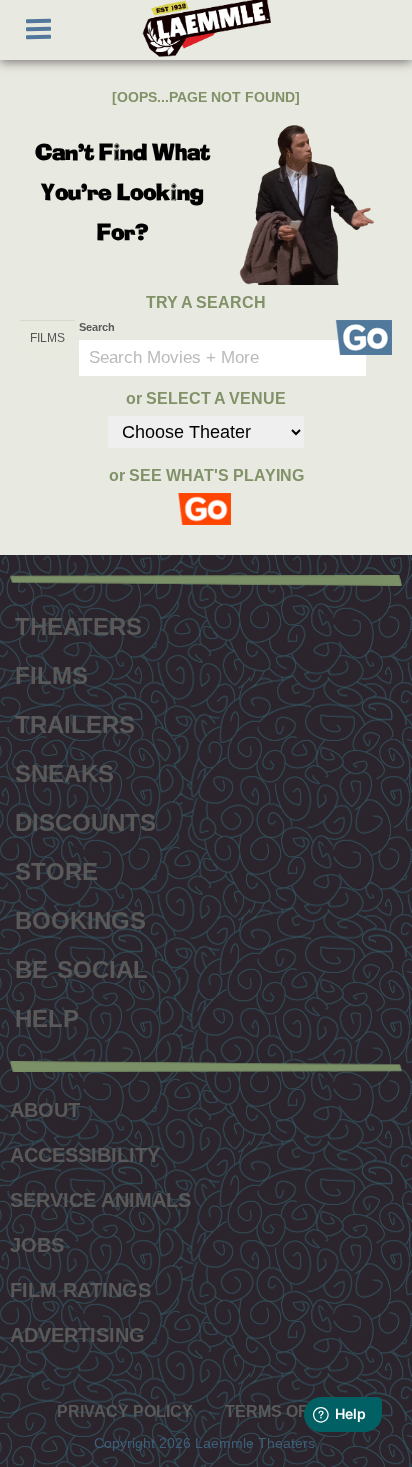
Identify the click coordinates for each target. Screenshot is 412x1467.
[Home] (206, 28)
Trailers (75, 722)
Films (51, 673)
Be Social (81, 967)
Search (97, 327)
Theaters (78, 624)
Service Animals (100, 1200)
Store (56, 869)
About (45, 1110)
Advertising (77, 1335)
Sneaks (64, 771)
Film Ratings (80, 1290)
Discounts (85, 820)
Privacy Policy (125, 1412)
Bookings (80, 918)
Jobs (37, 1245)
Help (47, 1016)
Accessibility (85, 1155)
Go (364, 337)
